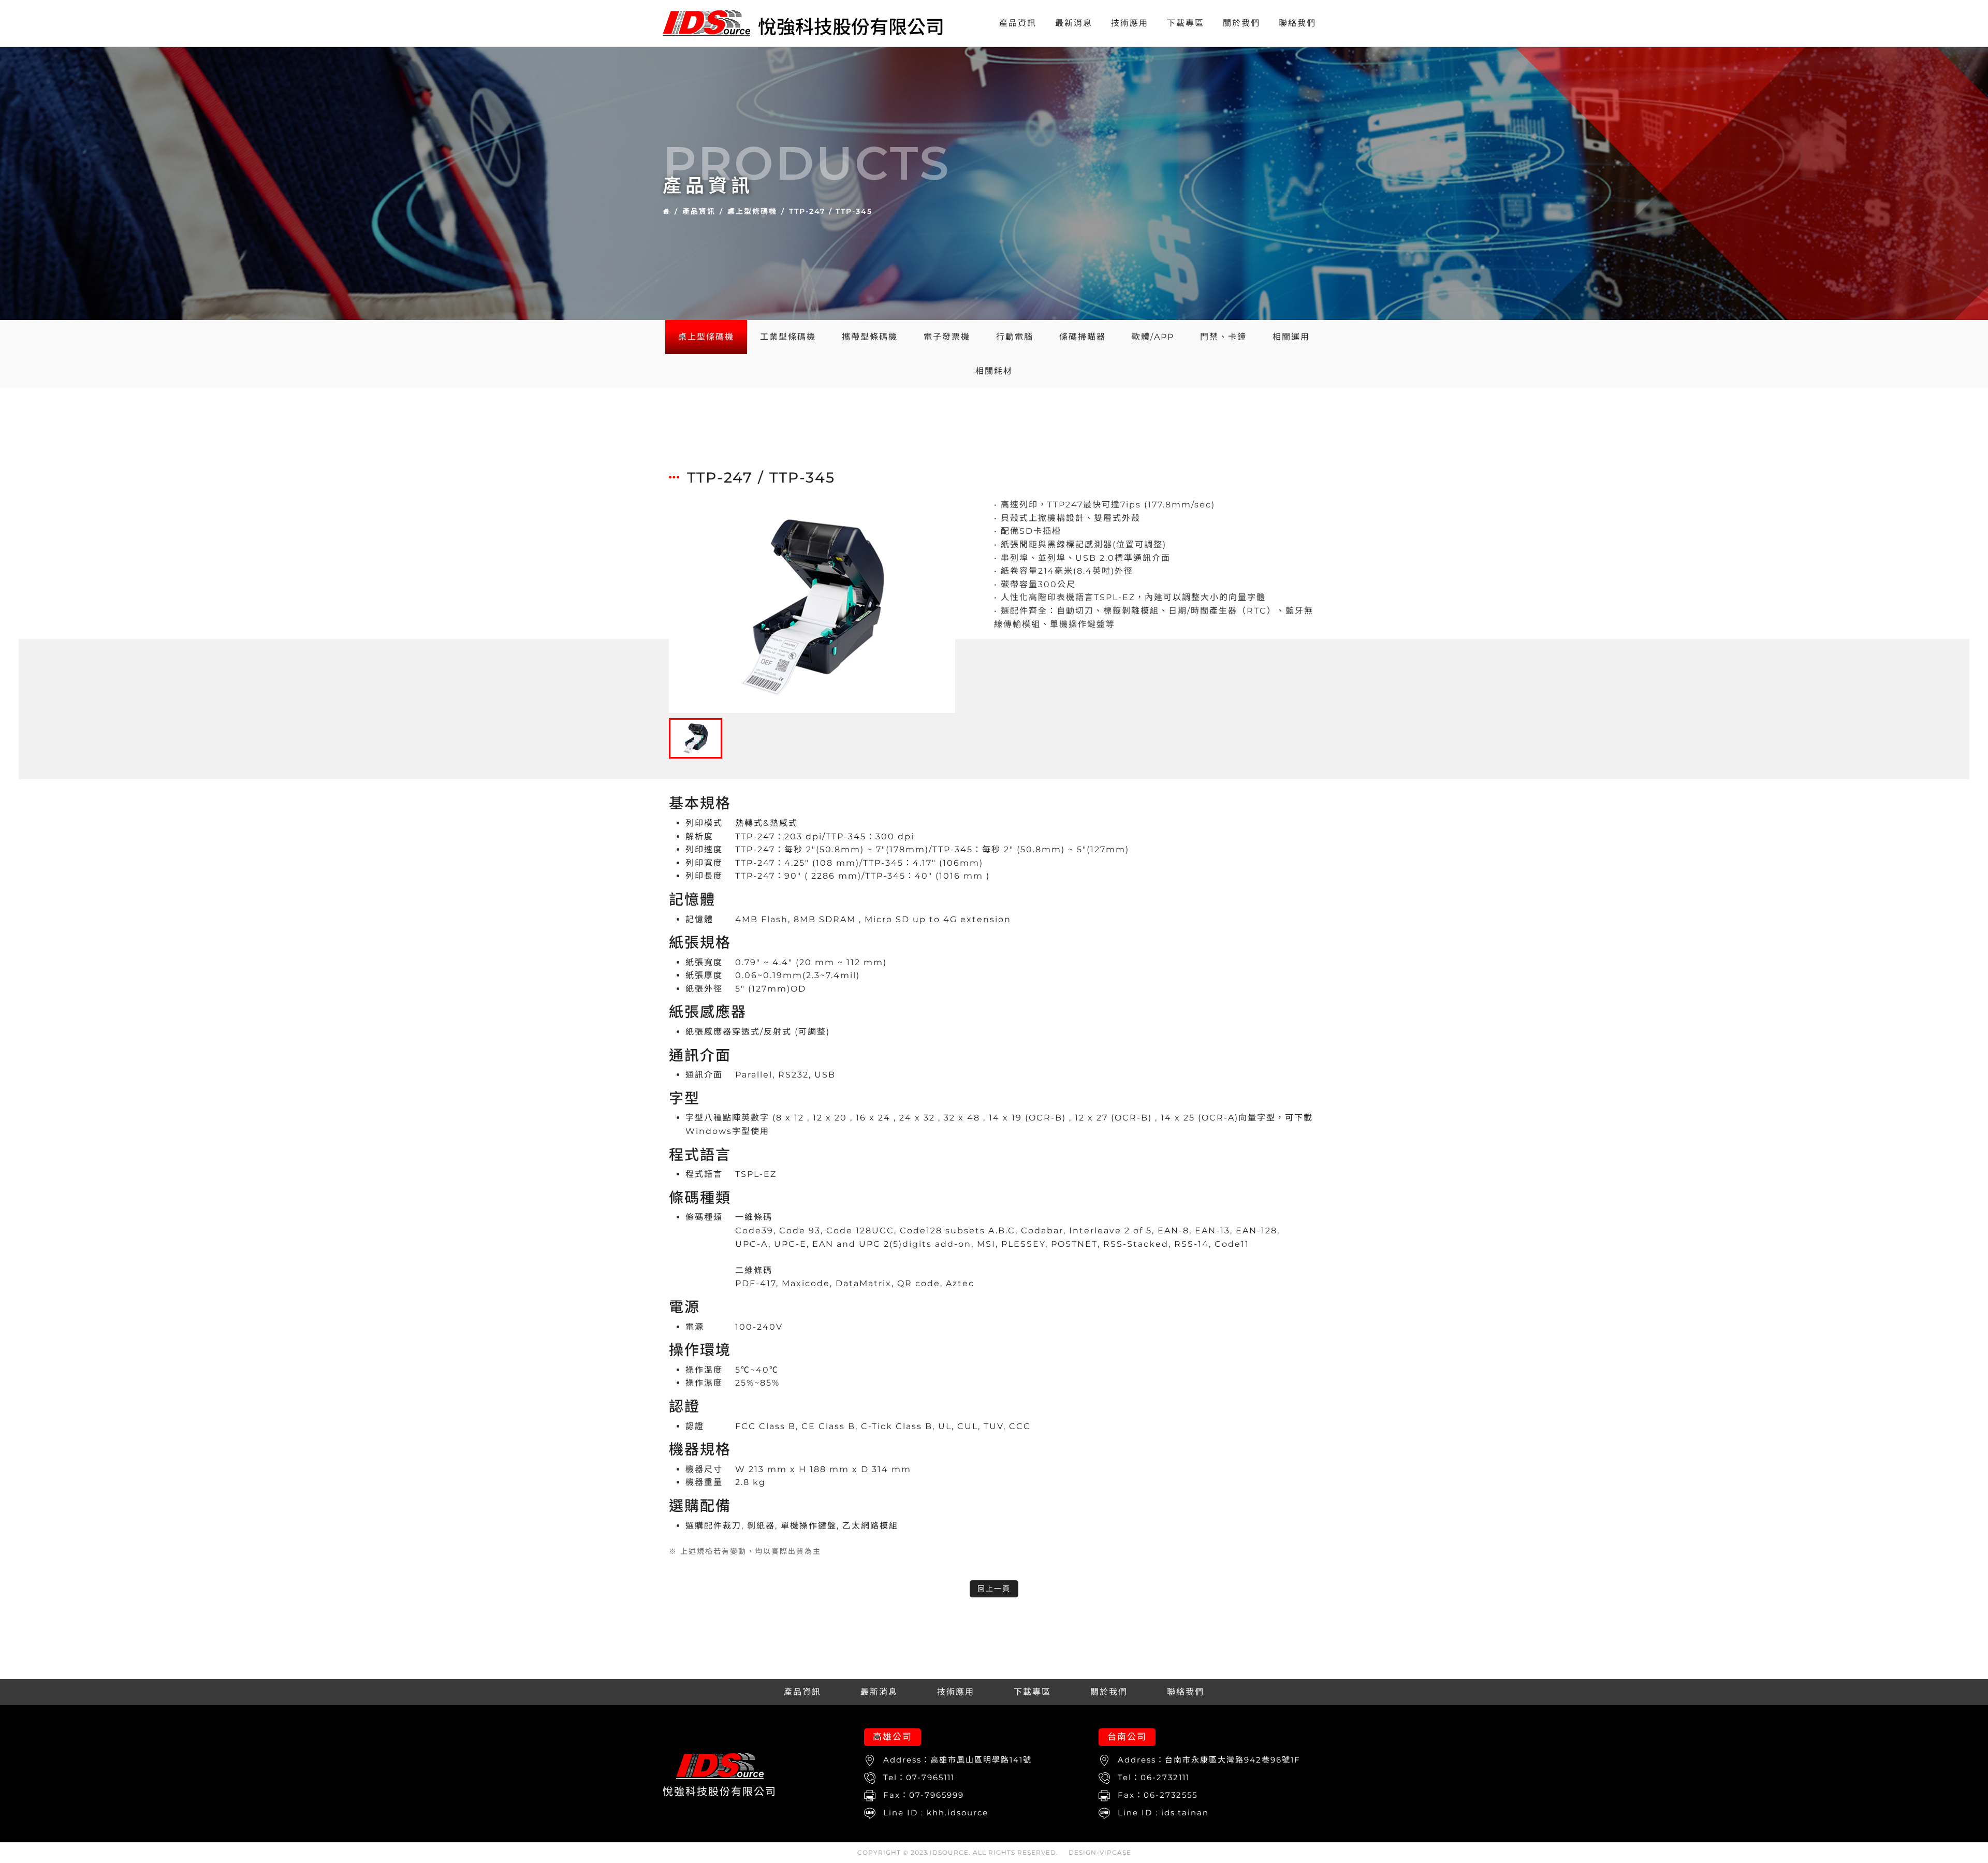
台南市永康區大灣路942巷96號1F (1233, 1760)
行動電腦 (1015, 337)
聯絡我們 (1297, 23)
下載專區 (1186, 23)
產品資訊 (1018, 23)
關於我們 (1241, 23)
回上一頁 (994, 1589)
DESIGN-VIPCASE (1100, 1852)
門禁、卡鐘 (1223, 337)
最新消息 (1074, 23)
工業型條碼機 (788, 337)
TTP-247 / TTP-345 (831, 211)
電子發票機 (947, 337)
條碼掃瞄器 (1083, 337)
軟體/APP (1153, 337)
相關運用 (1291, 337)
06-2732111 (1165, 1777)
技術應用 (1130, 23)
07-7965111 (930, 1777)
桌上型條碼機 (752, 211)
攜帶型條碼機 (870, 337)
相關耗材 (994, 371)
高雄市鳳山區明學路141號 (981, 1760)
